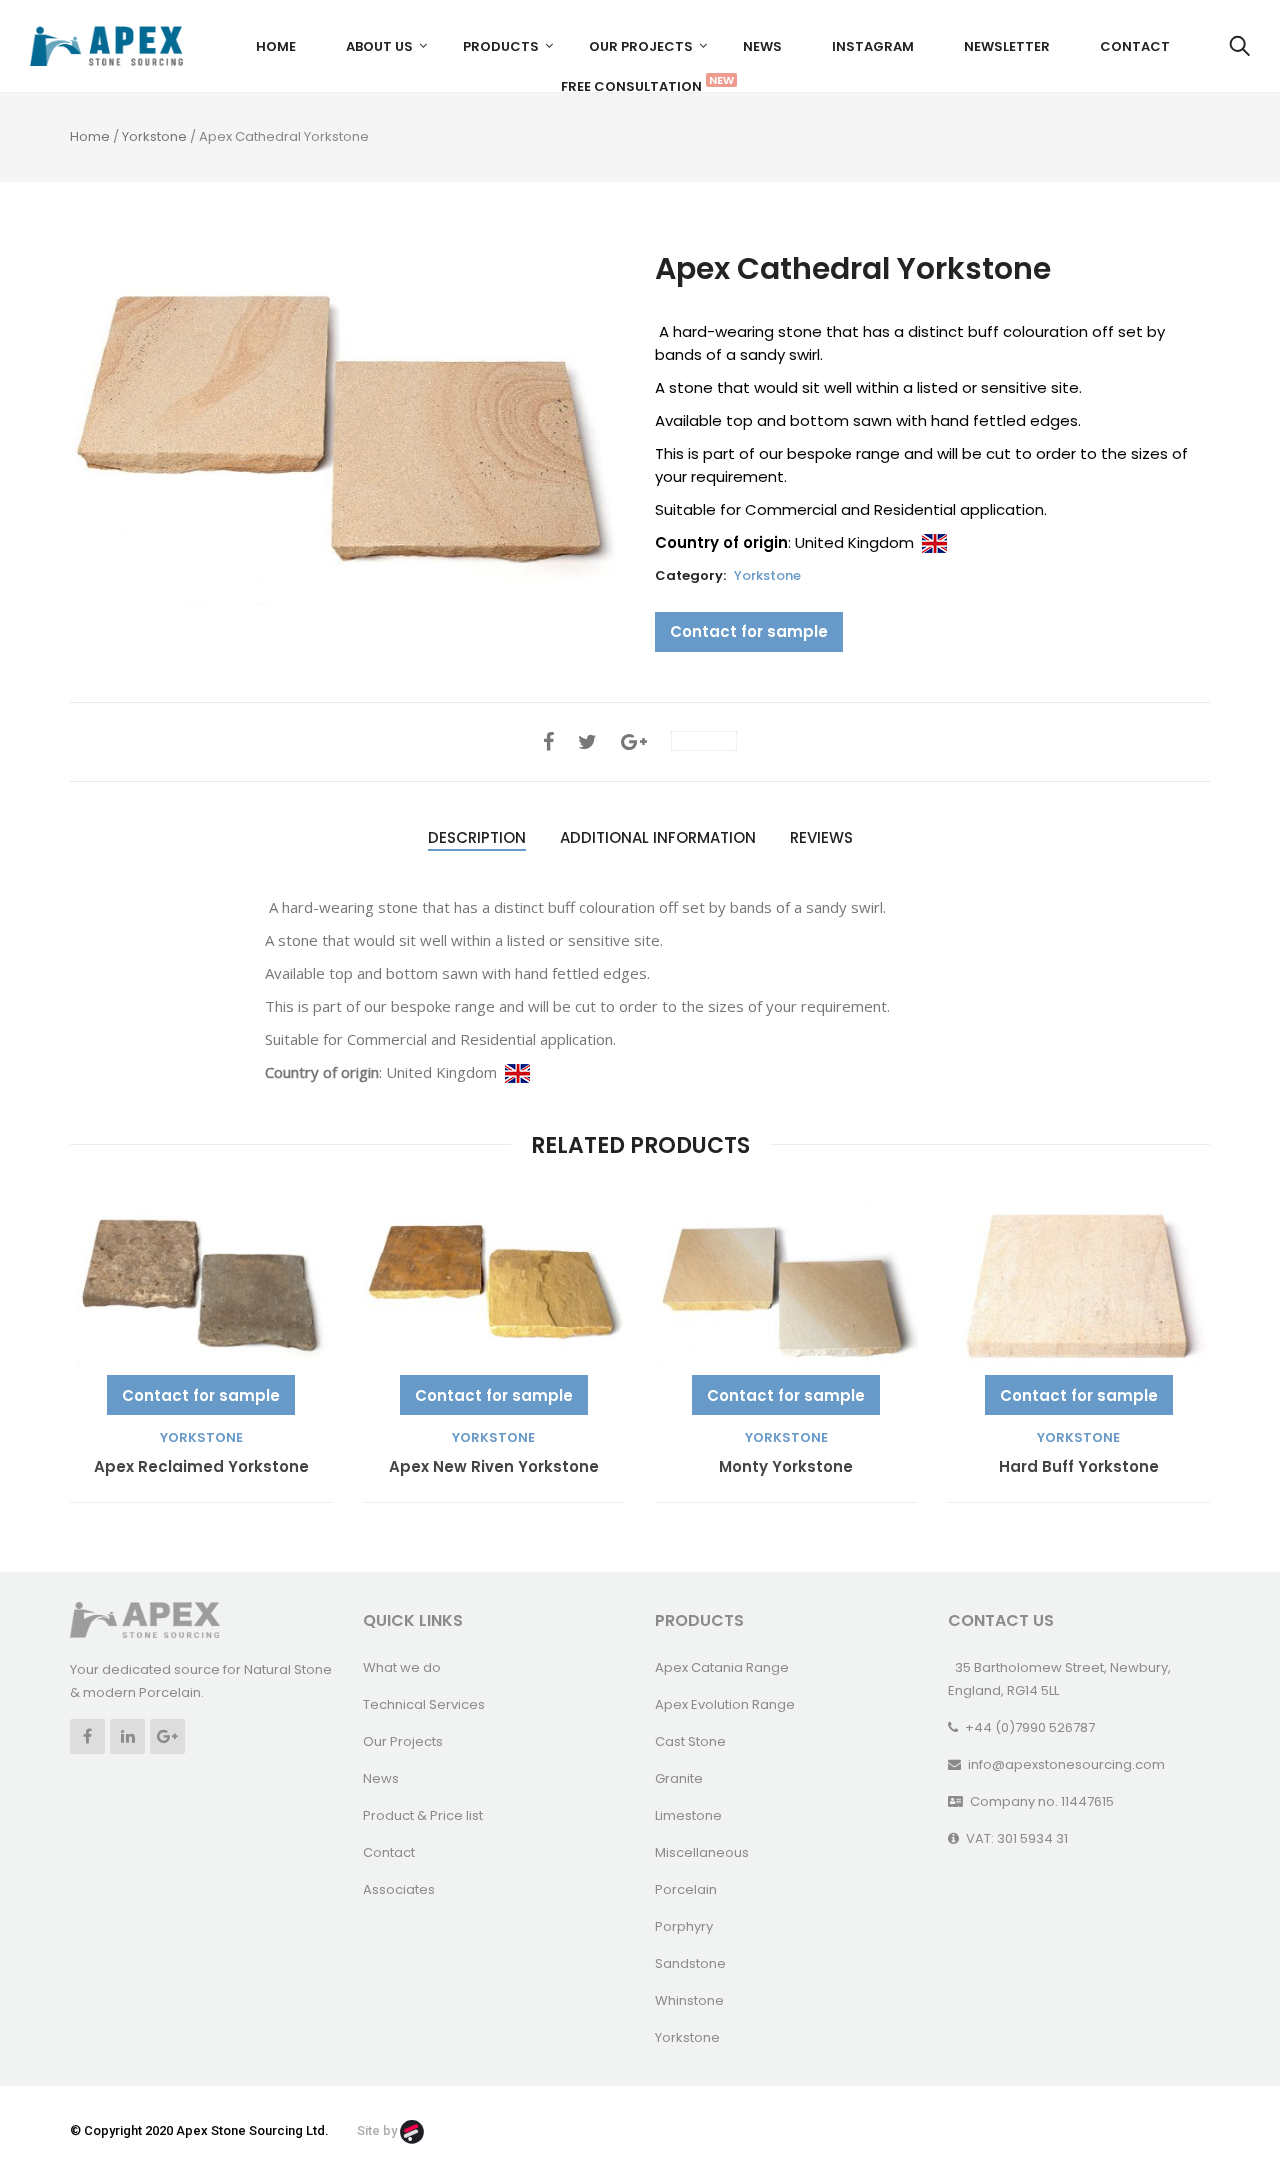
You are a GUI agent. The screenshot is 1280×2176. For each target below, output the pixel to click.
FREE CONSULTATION (639, 84)
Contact (1135, 46)
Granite (679, 1778)
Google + (167, 1736)
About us (379, 46)
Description (477, 837)
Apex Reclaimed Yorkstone (201, 1467)
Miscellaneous (702, 1852)
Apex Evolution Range (725, 1704)
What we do (402, 1667)
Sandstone (690, 1963)
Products (501, 46)
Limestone (688, 1815)
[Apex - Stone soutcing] (145, 1619)
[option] (347, 440)
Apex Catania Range (722, 1667)
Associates (399, 1889)
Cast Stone (690, 1741)
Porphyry (684, 1926)
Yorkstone (154, 136)
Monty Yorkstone (786, 1467)
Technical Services (424, 1704)
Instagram (873, 46)
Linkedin (127, 1736)
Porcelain (686, 1889)
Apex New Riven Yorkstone (494, 1467)
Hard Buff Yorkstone (1079, 1467)
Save (714, 741)
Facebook (87, 1736)
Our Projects (641, 46)
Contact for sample (749, 631)
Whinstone (689, 2000)
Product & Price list (423, 1815)
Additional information (658, 837)
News (762, 46)
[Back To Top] (1220, 2106)
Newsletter (1007, 46)
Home (276, 46)
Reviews (821, 837)
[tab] (477, 838)
